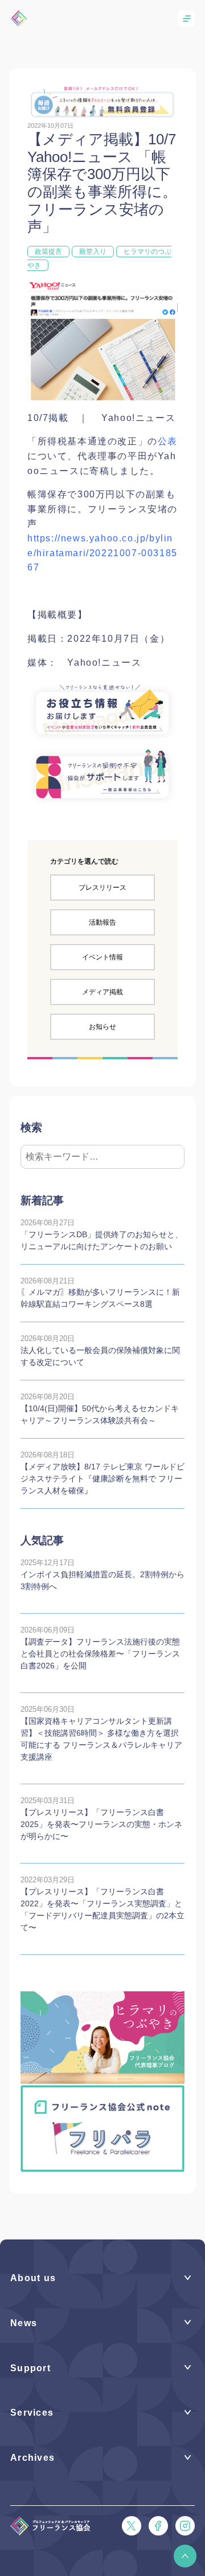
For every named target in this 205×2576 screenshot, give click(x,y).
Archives (32, 2458)
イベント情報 (102, 957)
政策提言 (48, 252)
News (24, 2323)
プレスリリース (102, 888)
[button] (185, 2556)
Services (32, 2413)
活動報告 (102, 922)
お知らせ (102, 1027)
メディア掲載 (102, 992)
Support (30, 2368)
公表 (168, 441)
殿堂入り (93, 252)
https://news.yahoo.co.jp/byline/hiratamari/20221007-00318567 (102, 553)
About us (33, 2278)
